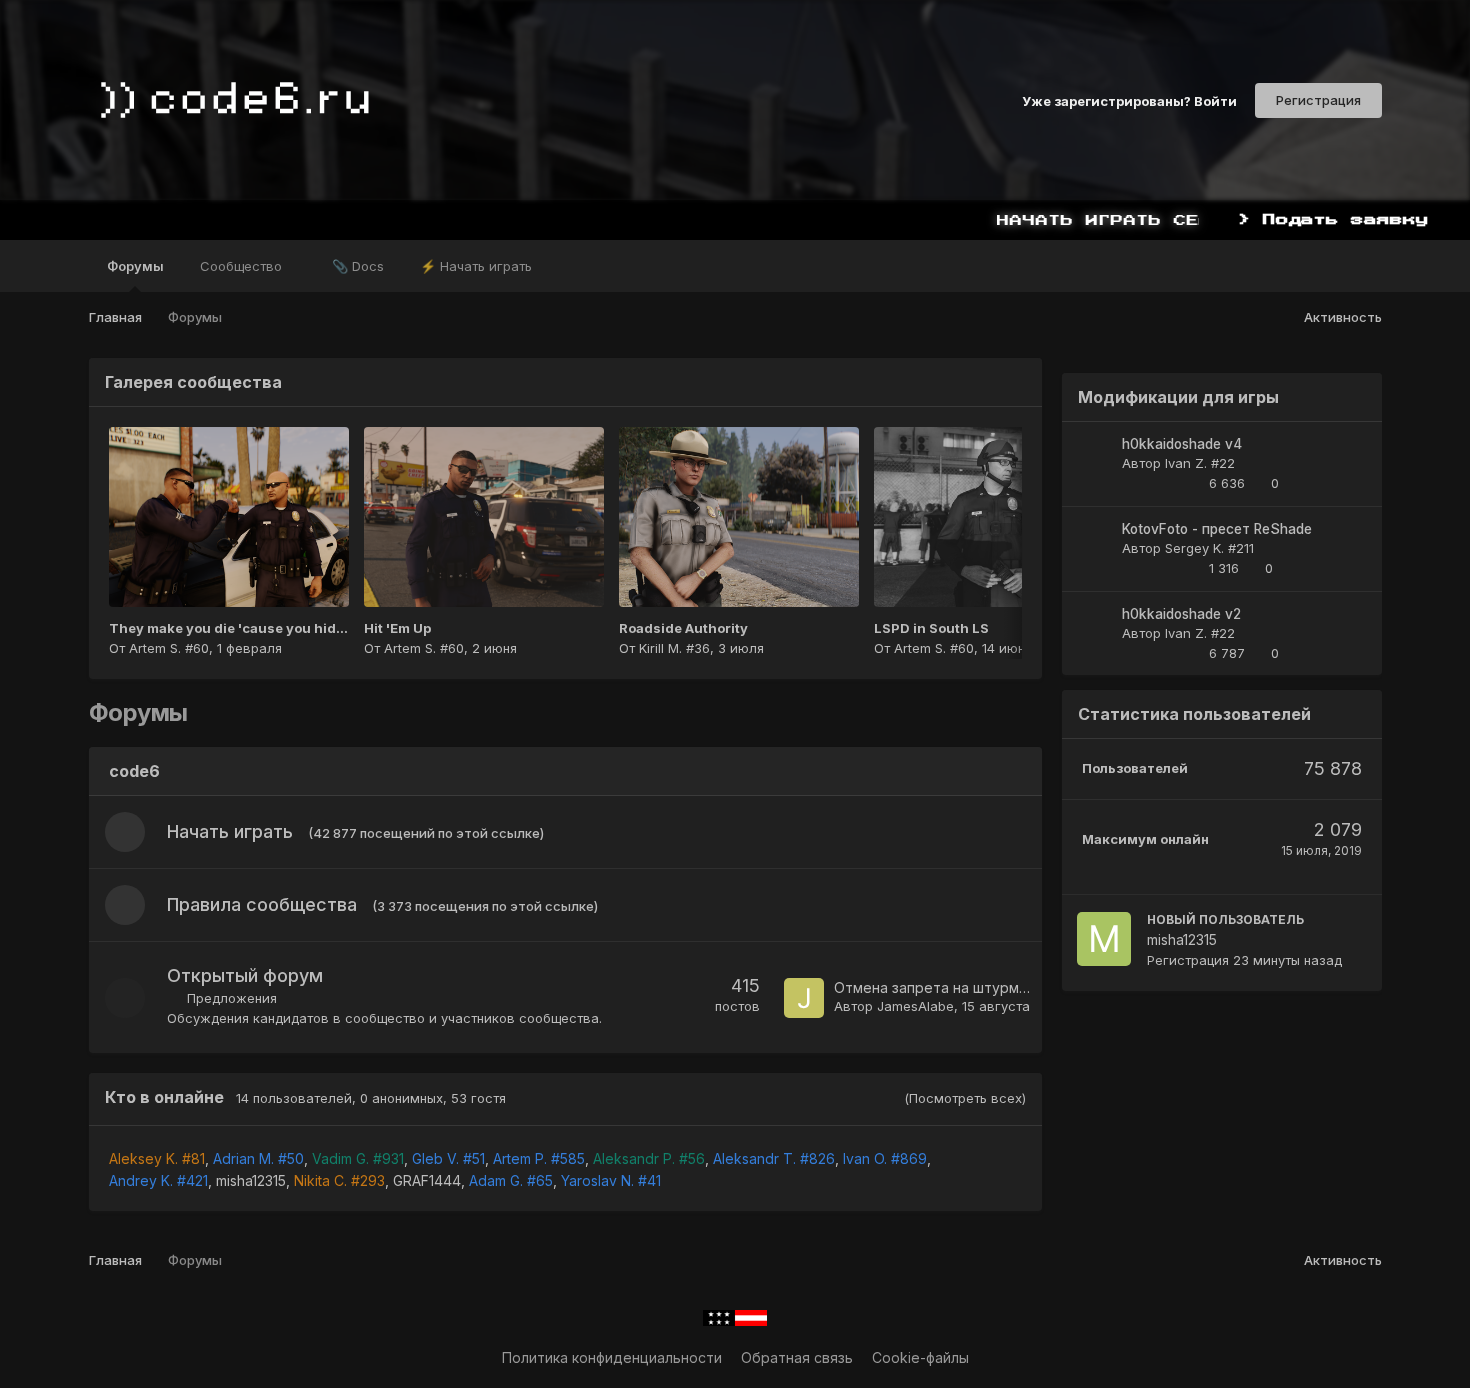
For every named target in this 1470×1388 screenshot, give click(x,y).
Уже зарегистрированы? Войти (1129, 100)
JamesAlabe (915, 1006)
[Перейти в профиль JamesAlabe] (804, 998)
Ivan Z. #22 (1200, 463)
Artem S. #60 (169, 648)
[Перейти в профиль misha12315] (1104, 939)
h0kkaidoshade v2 (1181, 614)
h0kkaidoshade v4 (1182, 444)
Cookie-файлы (920, 1357)
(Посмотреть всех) (965, 1098)
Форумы (135, 266)
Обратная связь (797, 1357)
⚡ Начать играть (476, 266)
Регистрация (1318, 100)
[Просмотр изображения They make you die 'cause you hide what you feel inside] (229, 517)
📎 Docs (358, 266)
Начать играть (230, 831)
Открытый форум (245, 975)
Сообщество (243, 266)
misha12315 (251, 1180)
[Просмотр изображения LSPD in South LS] (994, 517)
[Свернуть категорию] (1012, 773)
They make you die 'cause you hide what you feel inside (295, 628)
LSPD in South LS (931, 628)
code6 (134, 771)
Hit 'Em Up (397, 628)
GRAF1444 (427, 1180)
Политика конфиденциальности (612, 1357)
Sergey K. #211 (1209, 548)
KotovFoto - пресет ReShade (1217, 529)
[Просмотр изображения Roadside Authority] (739, 517)
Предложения (232, 998)
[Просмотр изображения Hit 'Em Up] (484, 517)
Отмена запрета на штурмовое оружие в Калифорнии (1023, 987)
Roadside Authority (683, 628)
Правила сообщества (262, 904)
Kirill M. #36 (674, 648)
